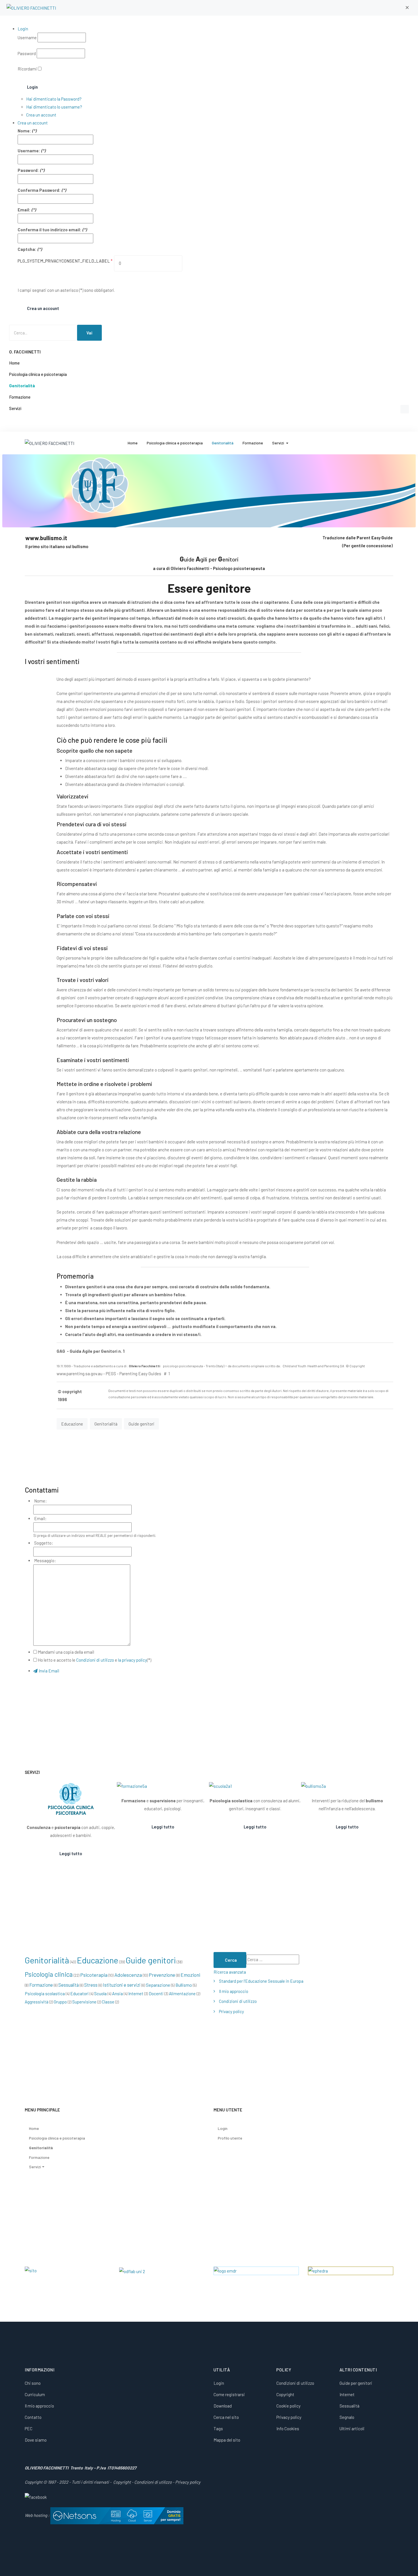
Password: (28, 170)
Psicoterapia (94, 1975)
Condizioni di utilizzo (95, 1660)
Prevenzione (162, 1975)
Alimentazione (182, 1994)
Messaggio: (45, 1560)
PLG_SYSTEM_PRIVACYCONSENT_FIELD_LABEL (65, 261)
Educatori (79, 1993)
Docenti (156, 1994)
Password (27, 53)
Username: (29, 151)
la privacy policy (133, 1660)
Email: (24, 210)
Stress (91, 1985)
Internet (136, 1994)
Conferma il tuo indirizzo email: (49, 230)
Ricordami (27, 69)
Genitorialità (106, 1424)
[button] (407, 8)
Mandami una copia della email (66, 1652)
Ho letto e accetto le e (95, 1660)
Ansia (117, 1993)
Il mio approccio (234, 1991)
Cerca (231, 1960)
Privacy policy (231, 2011)
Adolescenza (128, 1975)
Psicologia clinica (49, 1974)
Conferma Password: (39, 190)
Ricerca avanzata (230, 1972)
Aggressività (37, 2002)
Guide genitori (141, 1424)
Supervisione (84, 2002)
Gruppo (60, 2002)
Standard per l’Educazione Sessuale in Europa (261, 1981)
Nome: (24, 131)
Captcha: (27, 249)
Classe (108, 2002)
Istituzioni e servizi (122, 1985)
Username (27, 38)
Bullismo (184, 1985)
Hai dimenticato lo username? (54, 107)
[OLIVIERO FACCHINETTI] (31, 8)
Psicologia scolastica (45, 1993)
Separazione (158, 1985)
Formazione (41, 1985)
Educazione (72, 1424)
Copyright (122, 2482)
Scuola (100, 1993)
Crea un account (41, 115)
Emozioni (190, 1975)
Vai (89, 333)
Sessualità (69, 1985)
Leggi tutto (71, 1853)
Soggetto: (43, 1543)
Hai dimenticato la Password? (54, 99)
